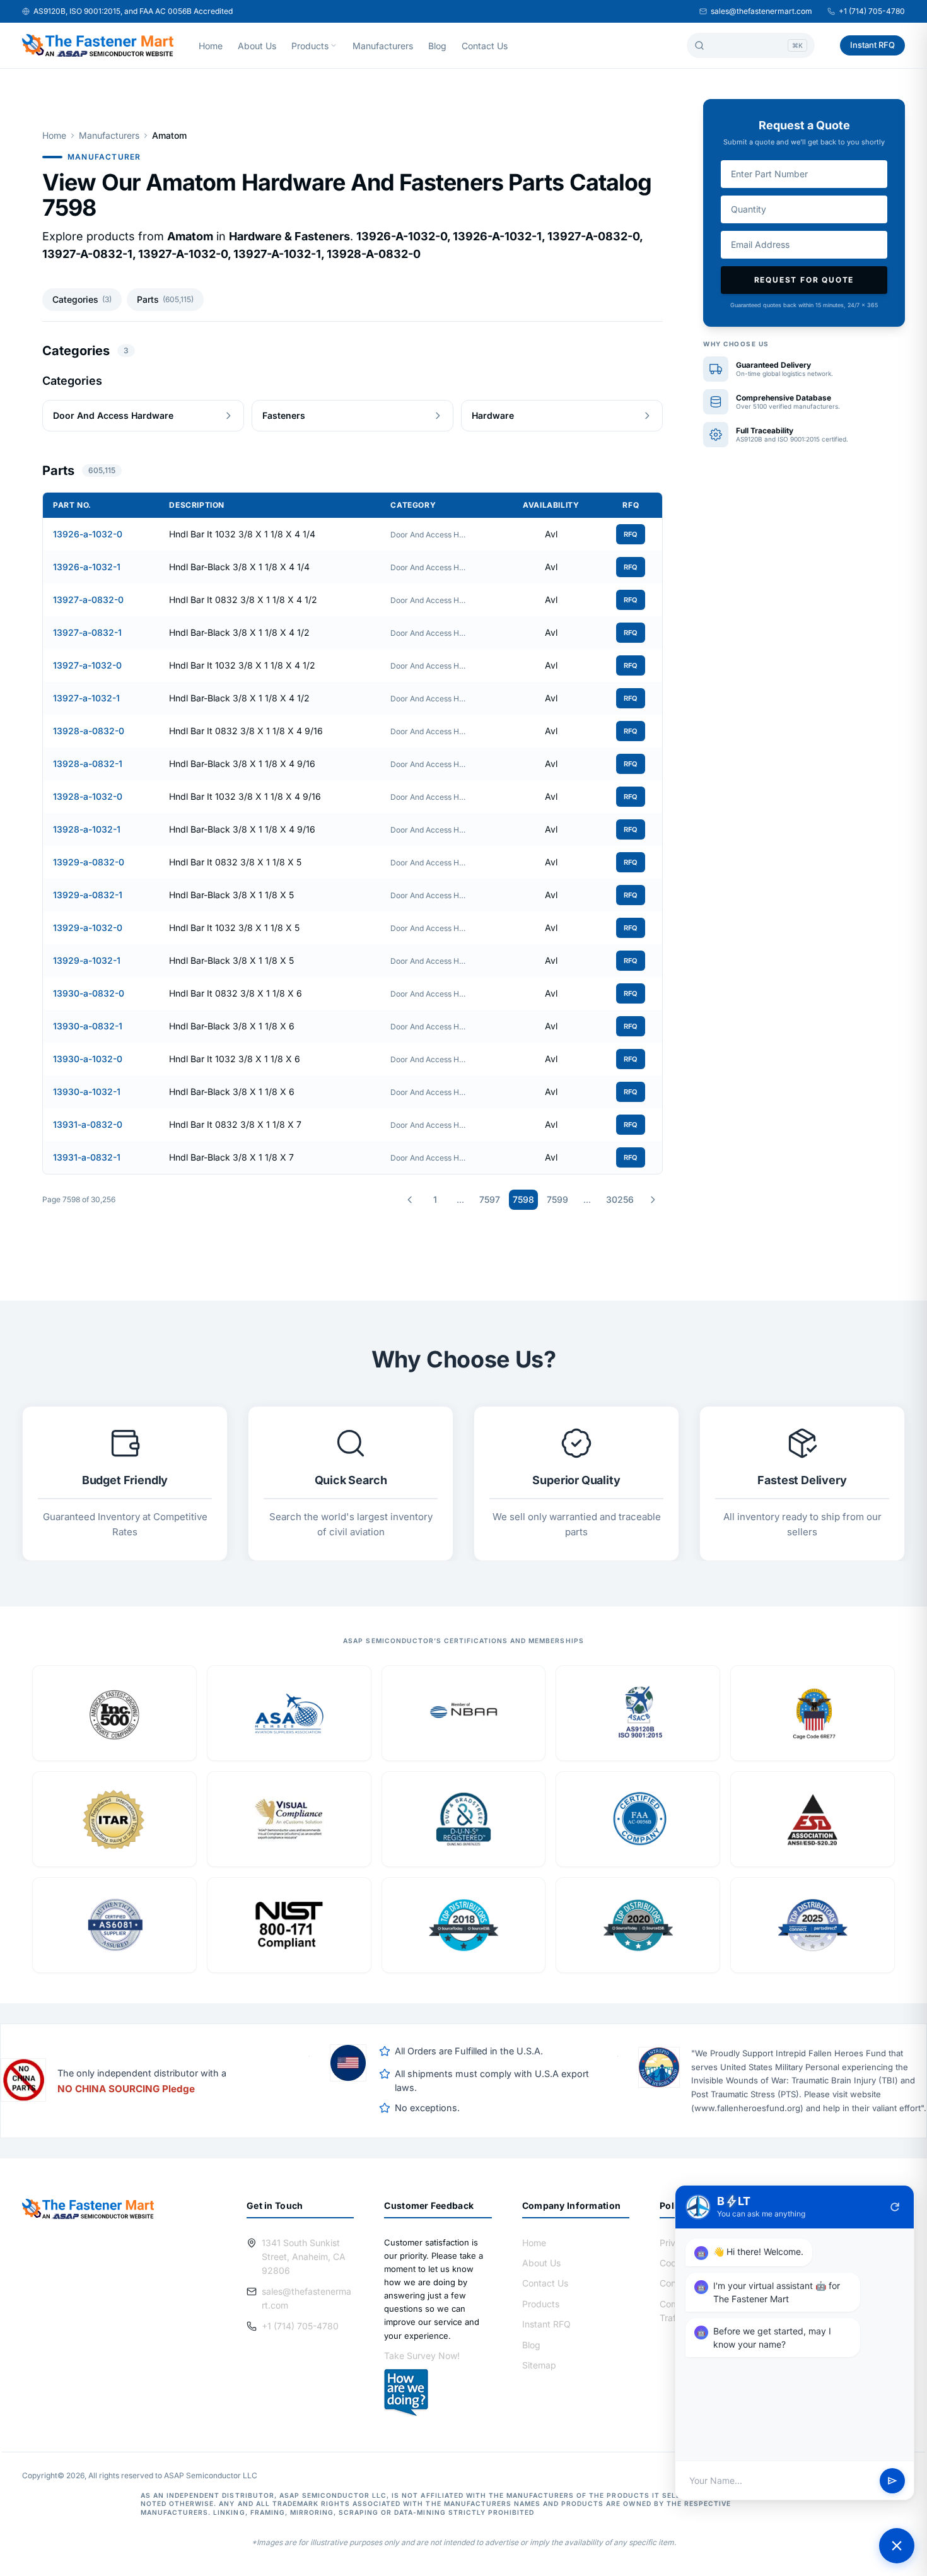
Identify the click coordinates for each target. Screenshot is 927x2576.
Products (310, 46)
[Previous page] (410, 1200)
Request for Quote (804, 280)
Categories (82, 299)
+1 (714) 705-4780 (872, 11)
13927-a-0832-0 (88, 600)
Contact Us (485, 46)
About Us (257, 46)
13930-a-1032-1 (87, 1092)
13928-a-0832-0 (89, 731)
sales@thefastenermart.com (761, 11)
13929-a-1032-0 (88, 928)
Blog (437, 46)
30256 (620, 1199)
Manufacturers (383, 46)
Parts (165, 299)
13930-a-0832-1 (88, 1026)
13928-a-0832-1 (88, 764)
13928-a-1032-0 (88, 796)
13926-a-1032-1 (87, 567)
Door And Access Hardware (428, 535)
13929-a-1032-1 (87, 960)
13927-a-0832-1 (87, 632)
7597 (490, 1199)
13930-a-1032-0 (88, 1059)
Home (211, 46)
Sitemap (539, 2365)
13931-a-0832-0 (88, 1124)
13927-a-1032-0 (87, 665)
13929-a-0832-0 (89, 862)
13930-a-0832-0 (89, 993)
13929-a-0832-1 (88, 895)
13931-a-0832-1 (87, 1157)
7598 (523, 1199)
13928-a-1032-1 (87, 829)
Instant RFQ (872, 45)
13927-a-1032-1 (86, 698)
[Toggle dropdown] (334, 45)
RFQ (631, 534)
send (892, 2481)
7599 (557, 1199)
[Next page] (653, 1200)
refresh (895, 2207)
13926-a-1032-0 (88, 534)
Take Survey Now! (422, 2356)
